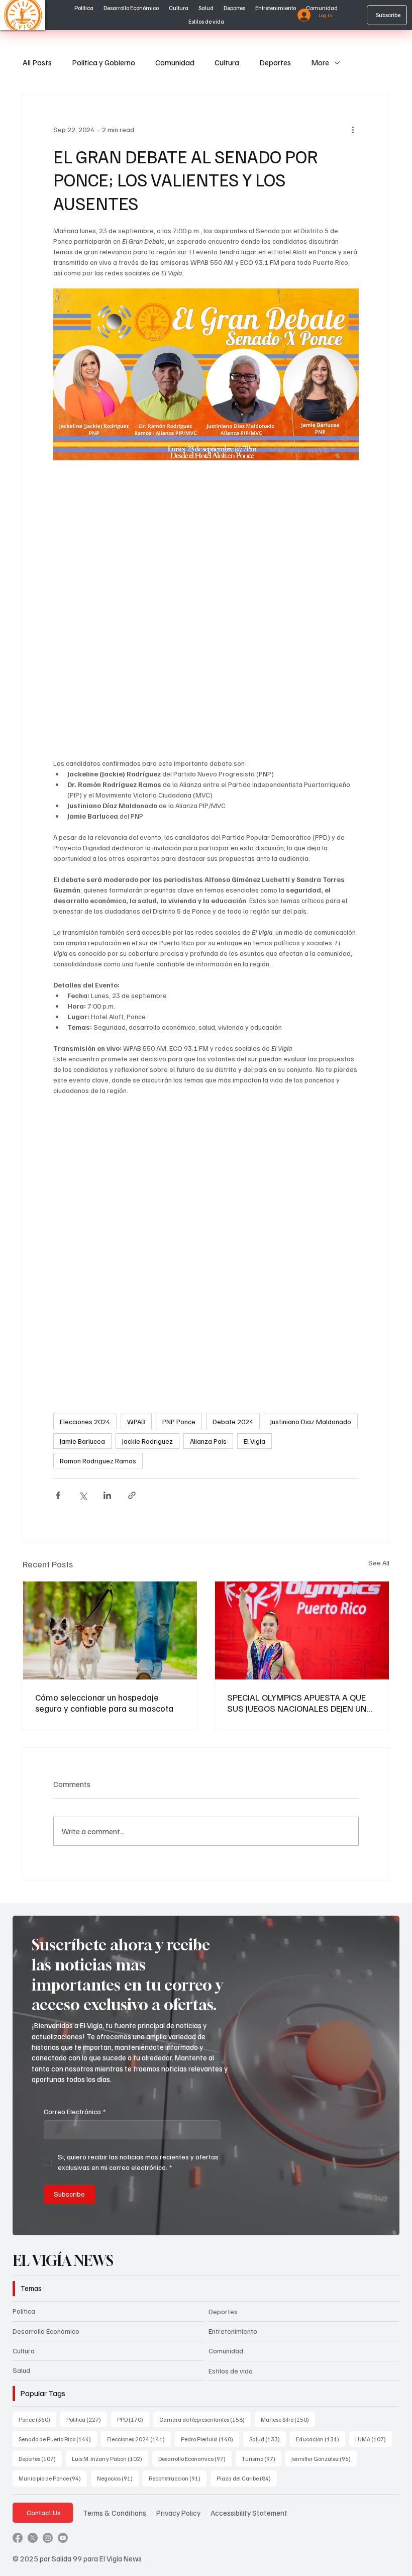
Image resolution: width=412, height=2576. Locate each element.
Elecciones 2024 (85, 1421)
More (320, 62)
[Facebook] (18, 2538)
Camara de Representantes (205, 2419)
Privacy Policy (178, 2512)
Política (24, 2311)
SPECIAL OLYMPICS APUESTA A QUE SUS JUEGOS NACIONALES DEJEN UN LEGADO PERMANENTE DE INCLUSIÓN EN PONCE (300, 1703)
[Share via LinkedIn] (107, 1495)
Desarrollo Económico (46, 2331)
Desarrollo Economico (195, 2458)
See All (379, 1563)
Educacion (321, 2439)
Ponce (37, 2419)
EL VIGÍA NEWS (65, 2261)
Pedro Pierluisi (210, 2439)
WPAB (136, 1421)
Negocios (118, 2478)
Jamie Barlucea (82, 1441)
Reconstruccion (178, 2478)
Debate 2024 (233, 1421)
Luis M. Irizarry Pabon (110, 2458)
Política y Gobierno (104, 62)
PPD (133, 2419)
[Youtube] (63, 2538)
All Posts (37, 62)
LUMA (374, 2439)
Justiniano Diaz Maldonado (311, 1421)
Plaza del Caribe (247, 2478)
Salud (21, 2370)
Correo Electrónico (75, 2111)
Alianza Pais (208, 1441)
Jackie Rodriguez (147, 1441)
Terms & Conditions (115, 2512)
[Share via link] (132, 1495)
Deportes (275, 62)
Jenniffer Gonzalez (324, 2458)
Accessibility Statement (249, 2512)
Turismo (262, 2458)
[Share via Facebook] (58, 1495)
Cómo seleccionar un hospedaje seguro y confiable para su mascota (104, 1703)
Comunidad (175, 62)
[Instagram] (48, 2538)
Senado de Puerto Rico (58, 2439)
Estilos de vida (231, 2371)
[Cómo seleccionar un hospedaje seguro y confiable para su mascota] (110, 1630)
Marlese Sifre (288, 2419)
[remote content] (206, 609)
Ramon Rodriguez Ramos (98, 1461)
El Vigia (254, 1441)
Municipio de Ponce (53, 2478)
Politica (87, 2419)
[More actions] (353, 130)
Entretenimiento (233, 2331)
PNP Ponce (179, 1421)
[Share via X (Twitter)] (83, 1495)
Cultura (227, 62)
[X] (33, 2538)
